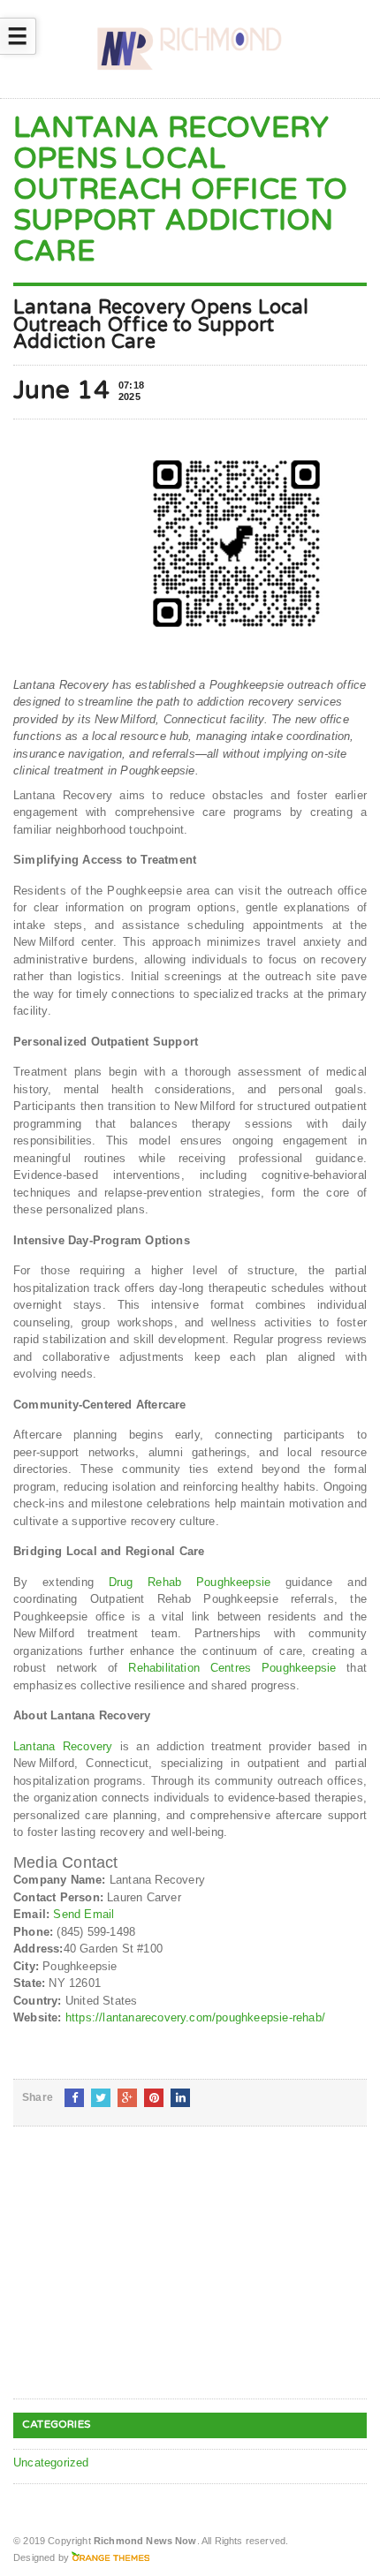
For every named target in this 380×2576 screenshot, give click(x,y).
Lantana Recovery (63, 1746)
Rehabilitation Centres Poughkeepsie (232, 1668)
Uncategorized (51, 2463)
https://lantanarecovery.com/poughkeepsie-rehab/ (195, 2017)
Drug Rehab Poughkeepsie (190, 1582)
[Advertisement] (146, 2277)
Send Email (84, 1914)
